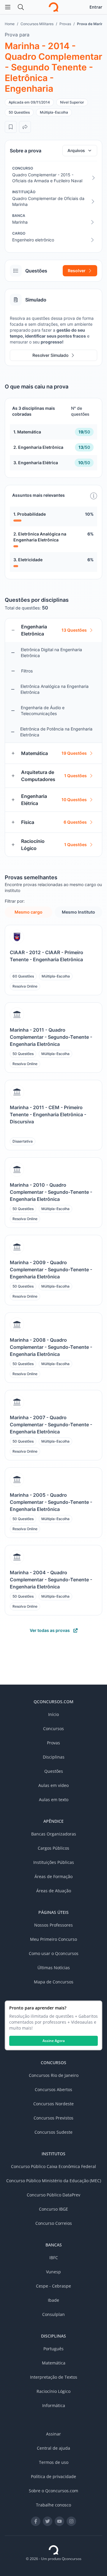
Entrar (96, 7)
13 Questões (74, 630)
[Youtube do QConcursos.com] (59, 2521)
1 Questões (75, 776)
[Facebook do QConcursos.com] (36, 2521)
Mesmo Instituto (78, 912)
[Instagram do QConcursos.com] (71, 2521)
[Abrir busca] (21, 7)
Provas (65, 24)
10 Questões (74, 800)
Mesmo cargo (29, 912)
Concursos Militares (37, 24)
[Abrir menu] (8, 7)
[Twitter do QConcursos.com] (48, 2521)
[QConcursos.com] (53, 2550)
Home (10, 24)
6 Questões (75, 822)
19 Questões (74, 753)
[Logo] (53, 7)
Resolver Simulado (50, 355)
